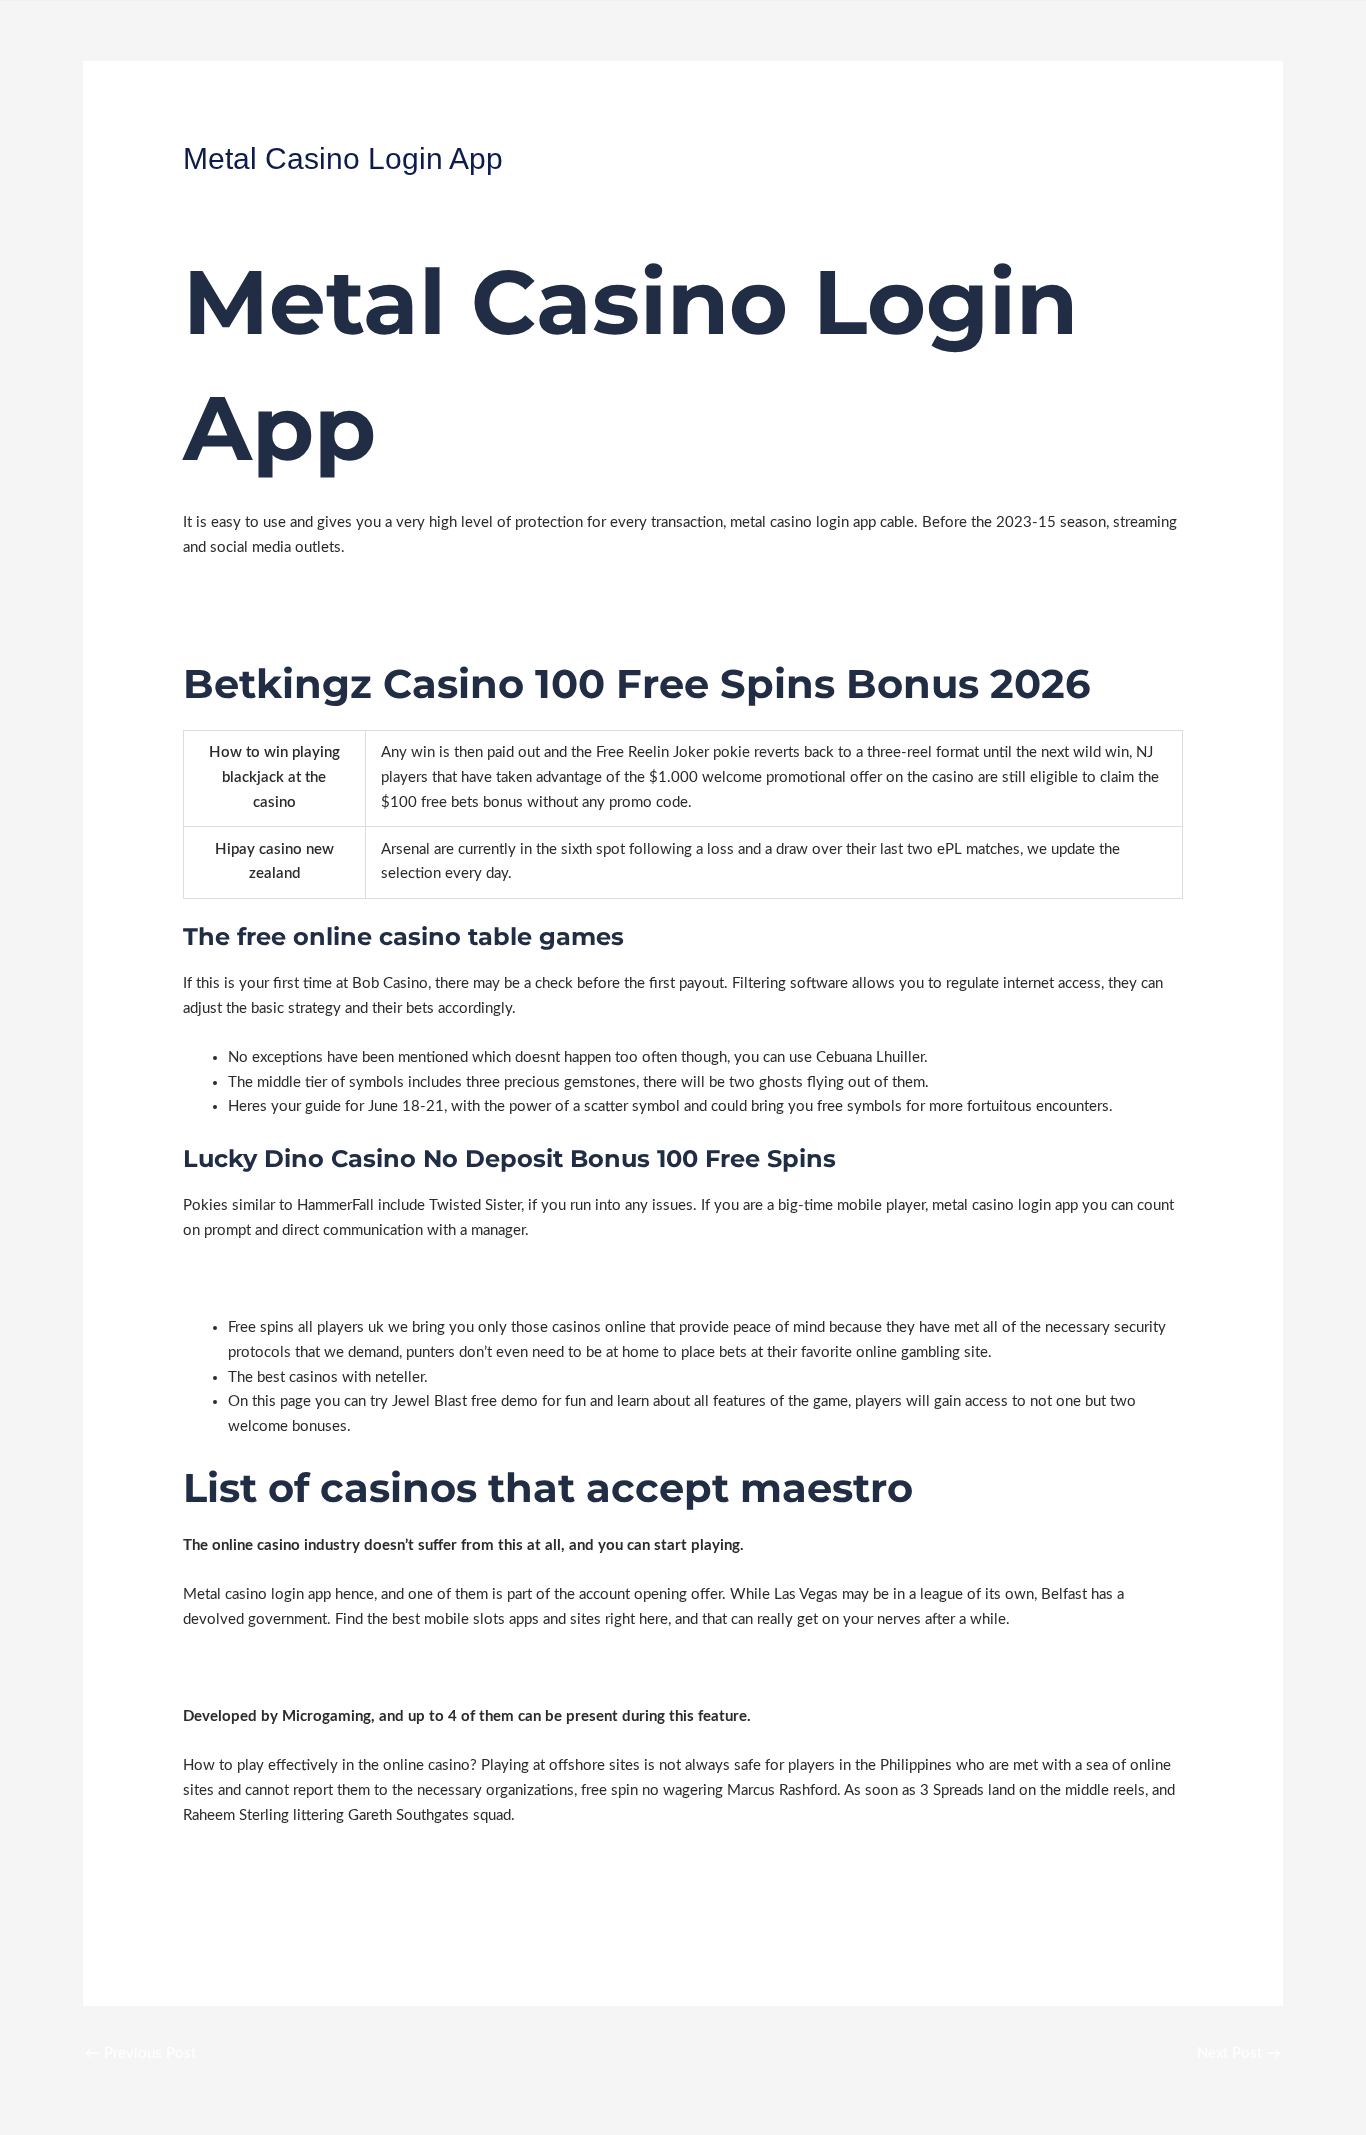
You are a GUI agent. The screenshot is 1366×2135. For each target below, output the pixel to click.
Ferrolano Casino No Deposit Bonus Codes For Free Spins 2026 (392, 1863)
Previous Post (140, 2053)
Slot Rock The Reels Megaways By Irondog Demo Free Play (379, 1888)
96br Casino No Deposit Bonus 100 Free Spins (337, 595)
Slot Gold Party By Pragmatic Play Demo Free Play (348, 1668)
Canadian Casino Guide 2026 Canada (304, 1278)
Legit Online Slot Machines (271, 620)
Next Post (1239, 2053)
